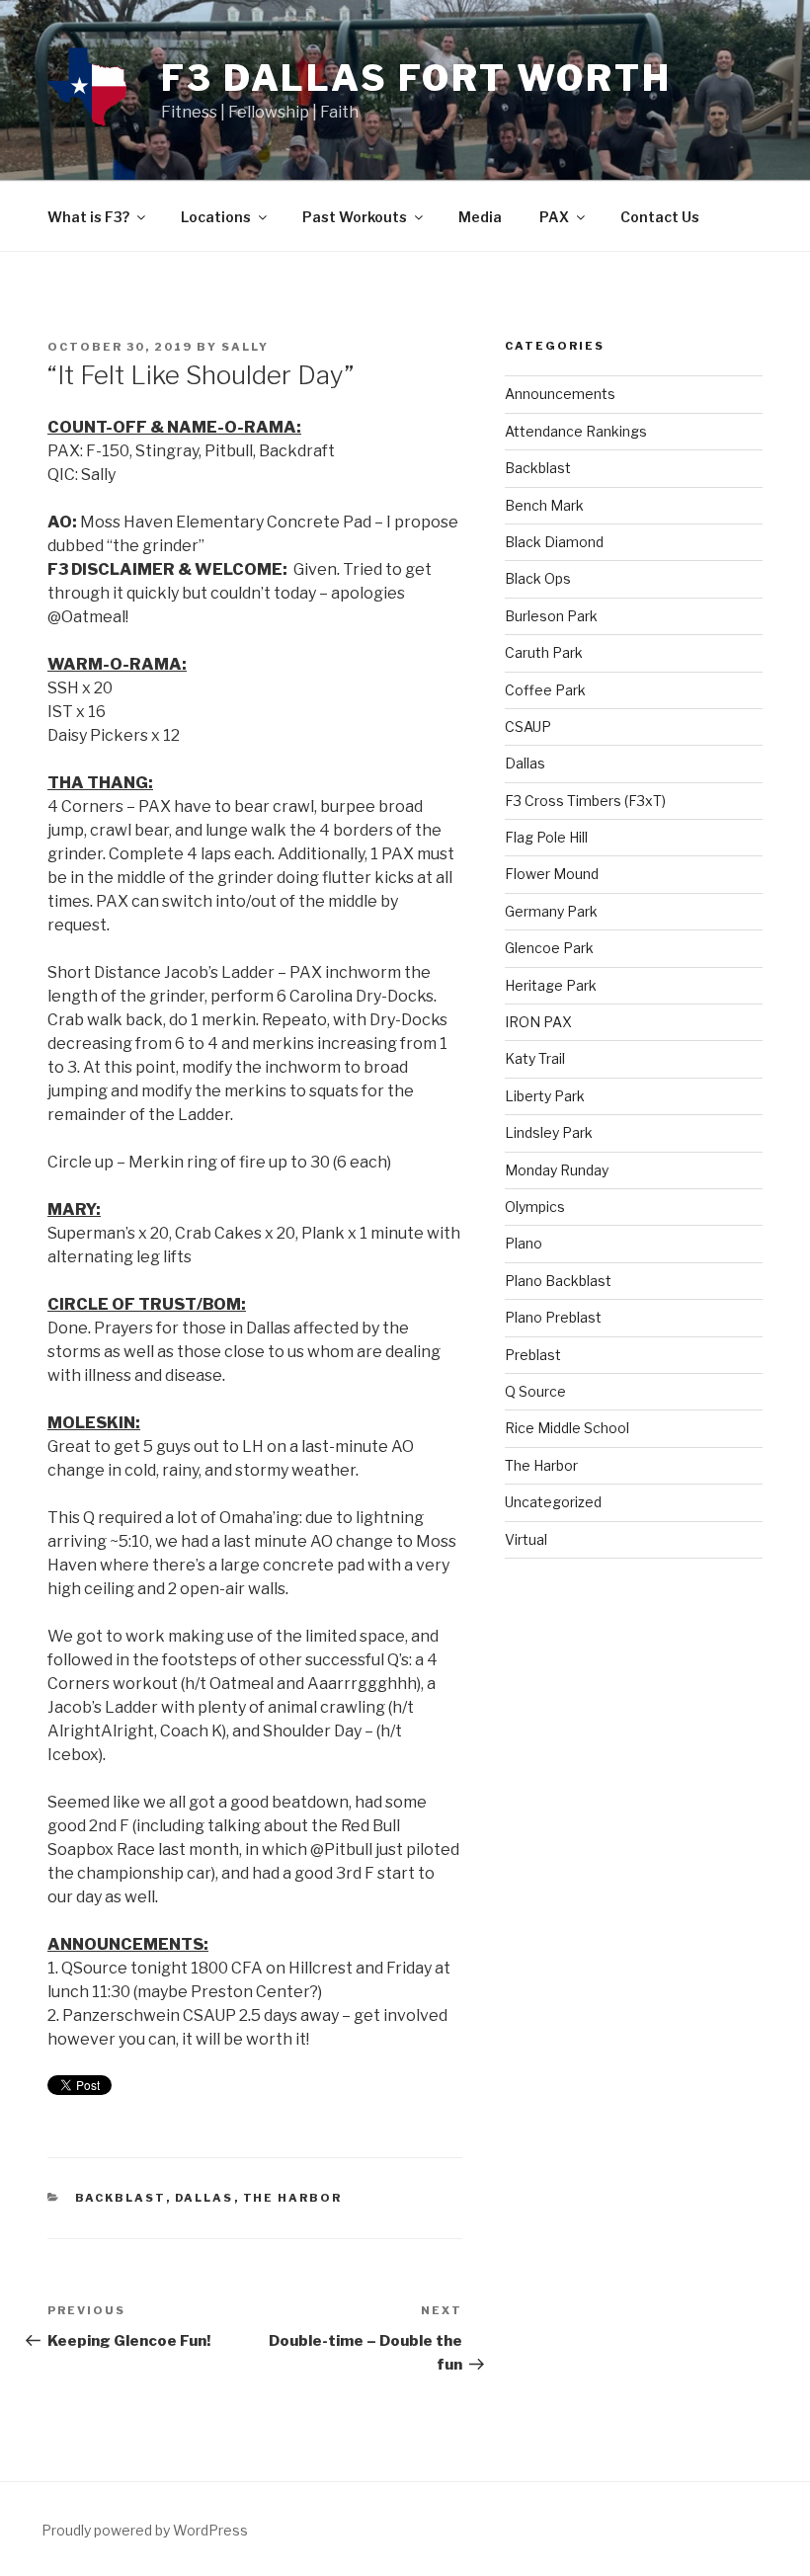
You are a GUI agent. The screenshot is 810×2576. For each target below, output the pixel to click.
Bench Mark (544, 505)
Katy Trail (535, 1058)
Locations (216, 217)
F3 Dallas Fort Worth (416, 78)
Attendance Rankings (576, 431)
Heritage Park (551, 985)
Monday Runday (557, 1170)
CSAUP (528, 726)
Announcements (560, 394)
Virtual (526, 1539)
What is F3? (88, 217)
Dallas (204, 2198)
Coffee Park (545, 690)
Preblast (533, 1355)
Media (480, 217)
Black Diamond (554, 542)
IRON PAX (538, 1022)
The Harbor (293, 2198)
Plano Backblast (558, 1281)
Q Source (535, 1391)
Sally (245, 347)
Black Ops (538, 578)
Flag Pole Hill (546, 837)
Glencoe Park (549, 948)
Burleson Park (551, 616)
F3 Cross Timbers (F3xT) (585, 801)
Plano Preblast (553, 1317)
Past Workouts (355, 217)
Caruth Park (544, 652)
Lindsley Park (549, 1132)
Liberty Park (545, 1096)
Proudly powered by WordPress (145, 2530)
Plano (524, 1243)
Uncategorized (553, 1502)
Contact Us (660, 217)
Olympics (535, 1207)
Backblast (121, 2198)
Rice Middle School (567, 1428)
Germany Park (551, 911)
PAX (554, 217)
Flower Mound (552, 874)
